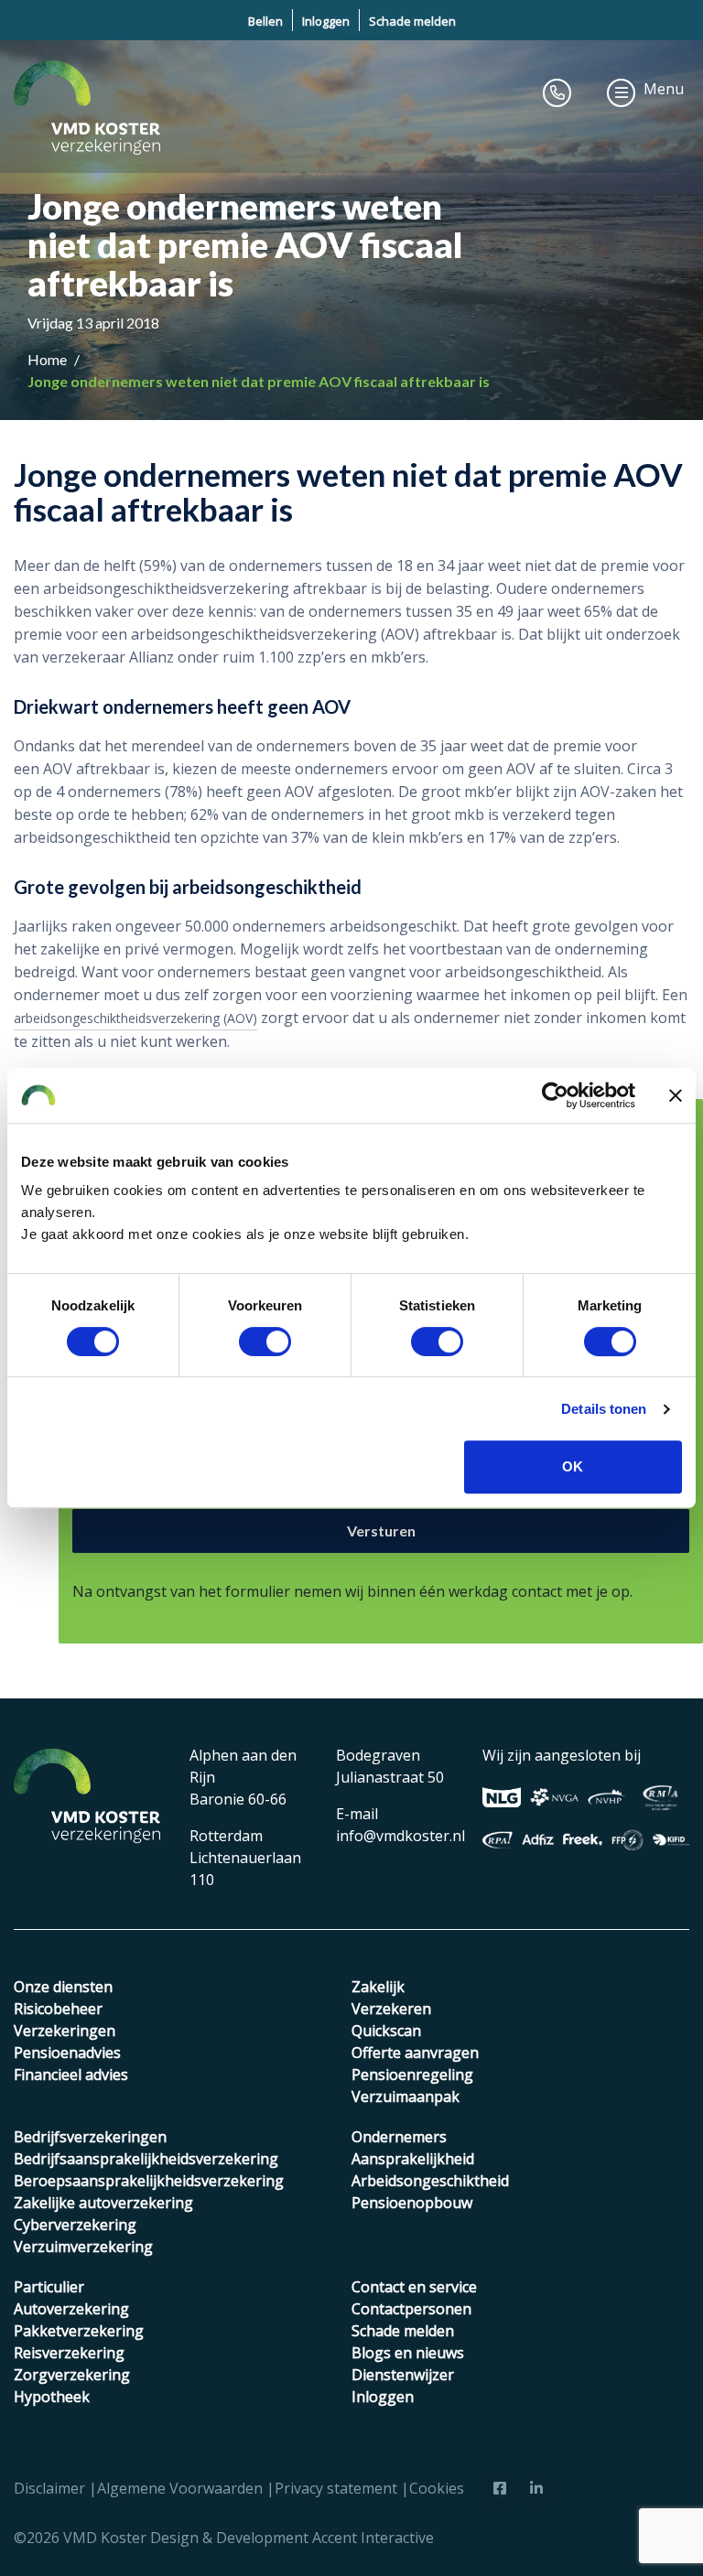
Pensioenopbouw (412, 2203)
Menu (664, 89)
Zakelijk (378, 1987)
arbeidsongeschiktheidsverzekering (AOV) (135, 1018)
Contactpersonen (411, 2309)
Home (49, 359)
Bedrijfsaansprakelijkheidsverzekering (146, 2159)
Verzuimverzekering (83, 2247)
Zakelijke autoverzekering (103, 2203)
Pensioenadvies (67, 2053)
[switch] (265, 1342)
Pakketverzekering (79, 2331)
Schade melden (412, 21)
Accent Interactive (373, 2538)
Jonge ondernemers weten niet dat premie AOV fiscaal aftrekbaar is (259, 381)
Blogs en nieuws (408, 2353)
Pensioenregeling (412, 2075)
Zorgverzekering (72, 2375)
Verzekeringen (65, 2031)
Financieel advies (71, 2075)
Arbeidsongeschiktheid (430, 2181)
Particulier (49, 2287)
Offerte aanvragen (415, 2053)
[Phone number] (557, 92)
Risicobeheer (58, 2009)
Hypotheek (52, 2397)
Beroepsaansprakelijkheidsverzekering (149, 2181)
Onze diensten (63, 1987)
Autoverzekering (71, 2309)
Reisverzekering (69, 2353)
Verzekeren (391, 2009)
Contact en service (414, 2287)
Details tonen (604, 1409)
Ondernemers (399, 2137)
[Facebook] (500, 2488)
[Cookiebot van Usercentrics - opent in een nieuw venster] (555, 1095)
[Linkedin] (536, 2488)
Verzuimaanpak (406, 2096)
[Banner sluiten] (676, 1095)
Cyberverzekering (75, 2225)
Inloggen (326, 21)
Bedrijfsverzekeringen (90, 2137)
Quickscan (386, 2031)
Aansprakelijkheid (413, 2159)
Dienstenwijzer (403, 2375)
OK (573, 1466)
